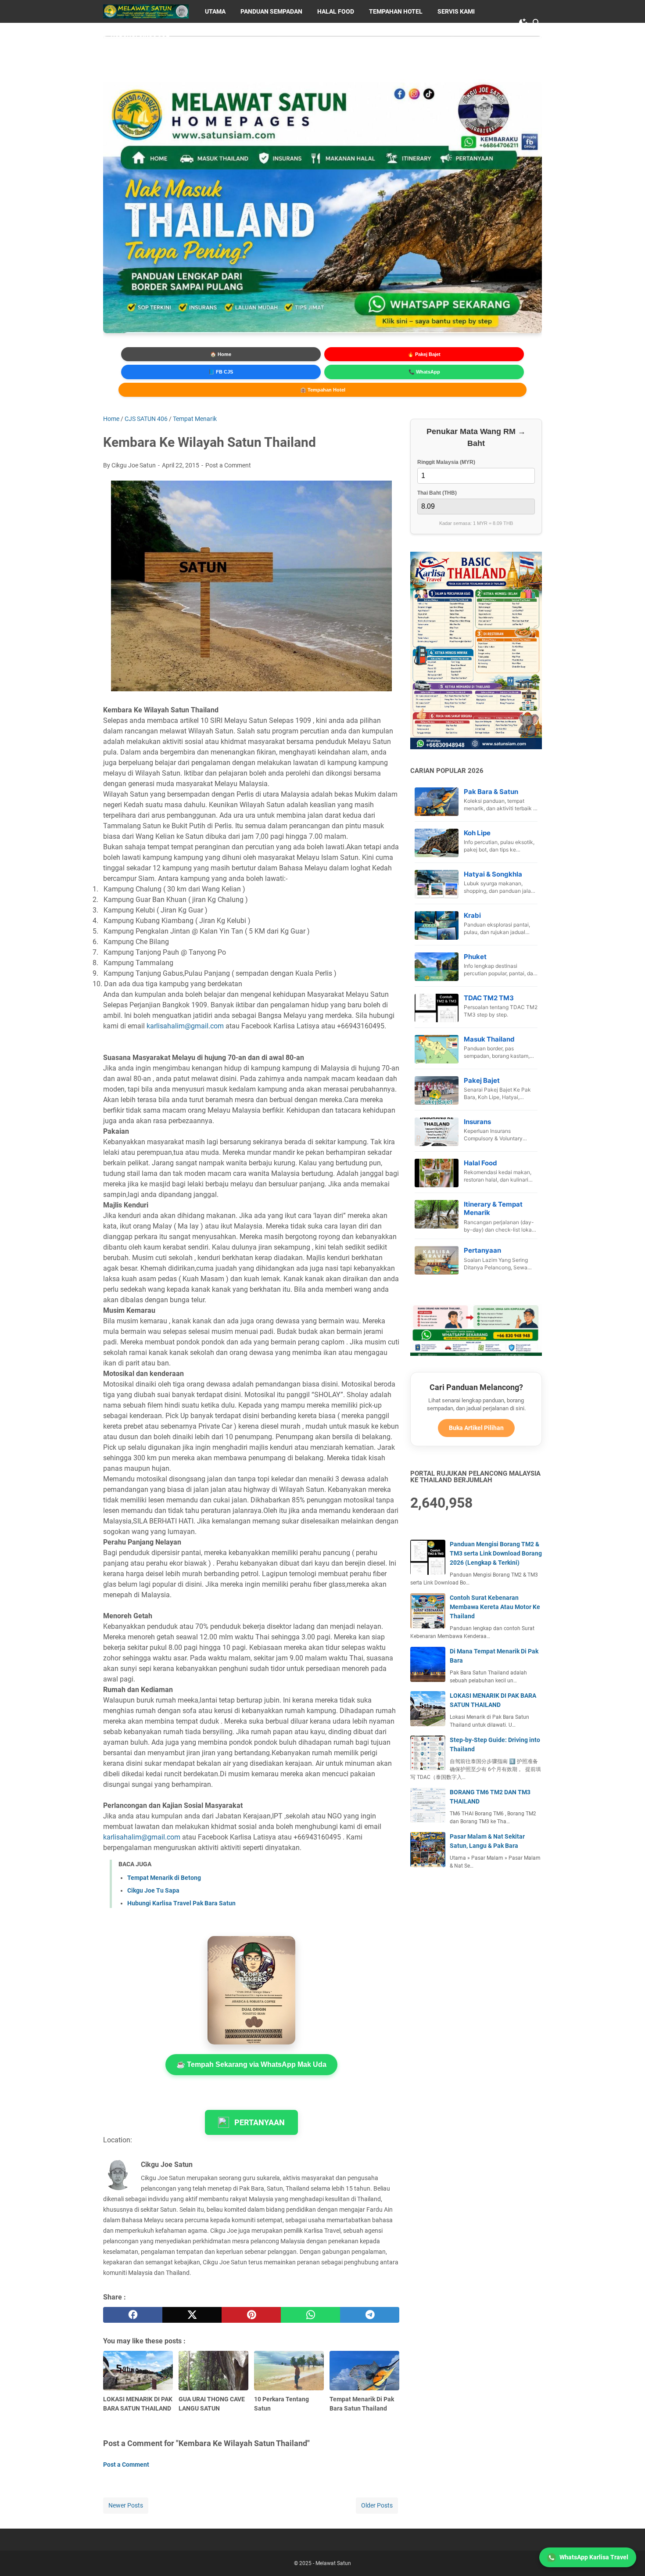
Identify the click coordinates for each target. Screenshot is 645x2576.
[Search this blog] (537, 23)
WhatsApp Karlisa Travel (594, 2557)
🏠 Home (221, 354)
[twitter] (192, 2315)
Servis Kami (456, 11)
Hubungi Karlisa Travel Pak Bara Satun (181, 1903)
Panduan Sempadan (271, 11)
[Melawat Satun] (146, 11)
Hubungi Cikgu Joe (140, 34)
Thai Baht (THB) (437, 493)
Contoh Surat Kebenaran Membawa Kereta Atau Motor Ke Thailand (495, 1607)
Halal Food (336, 11)
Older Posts (377, 2505)
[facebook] (133, 2315)
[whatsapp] (310, 2315)
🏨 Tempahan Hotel (323, 390)
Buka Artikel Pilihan (476, 1428)
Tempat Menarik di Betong (164, 1878)
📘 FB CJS (221, 372)
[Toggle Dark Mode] (523, 23)
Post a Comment (228, 465)
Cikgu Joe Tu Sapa (153, 1890)
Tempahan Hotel (396, 11)
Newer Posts (126, 2505)
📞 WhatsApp (424, 372)
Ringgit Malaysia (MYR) (446, 462)
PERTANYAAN (260, 2122)
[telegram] (370, 2315)
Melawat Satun (333, 2563)
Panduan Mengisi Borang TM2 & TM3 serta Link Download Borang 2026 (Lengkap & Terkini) (496, 1553)
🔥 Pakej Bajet (424, 354)
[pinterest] (251, 2315)
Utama (215, 11)
